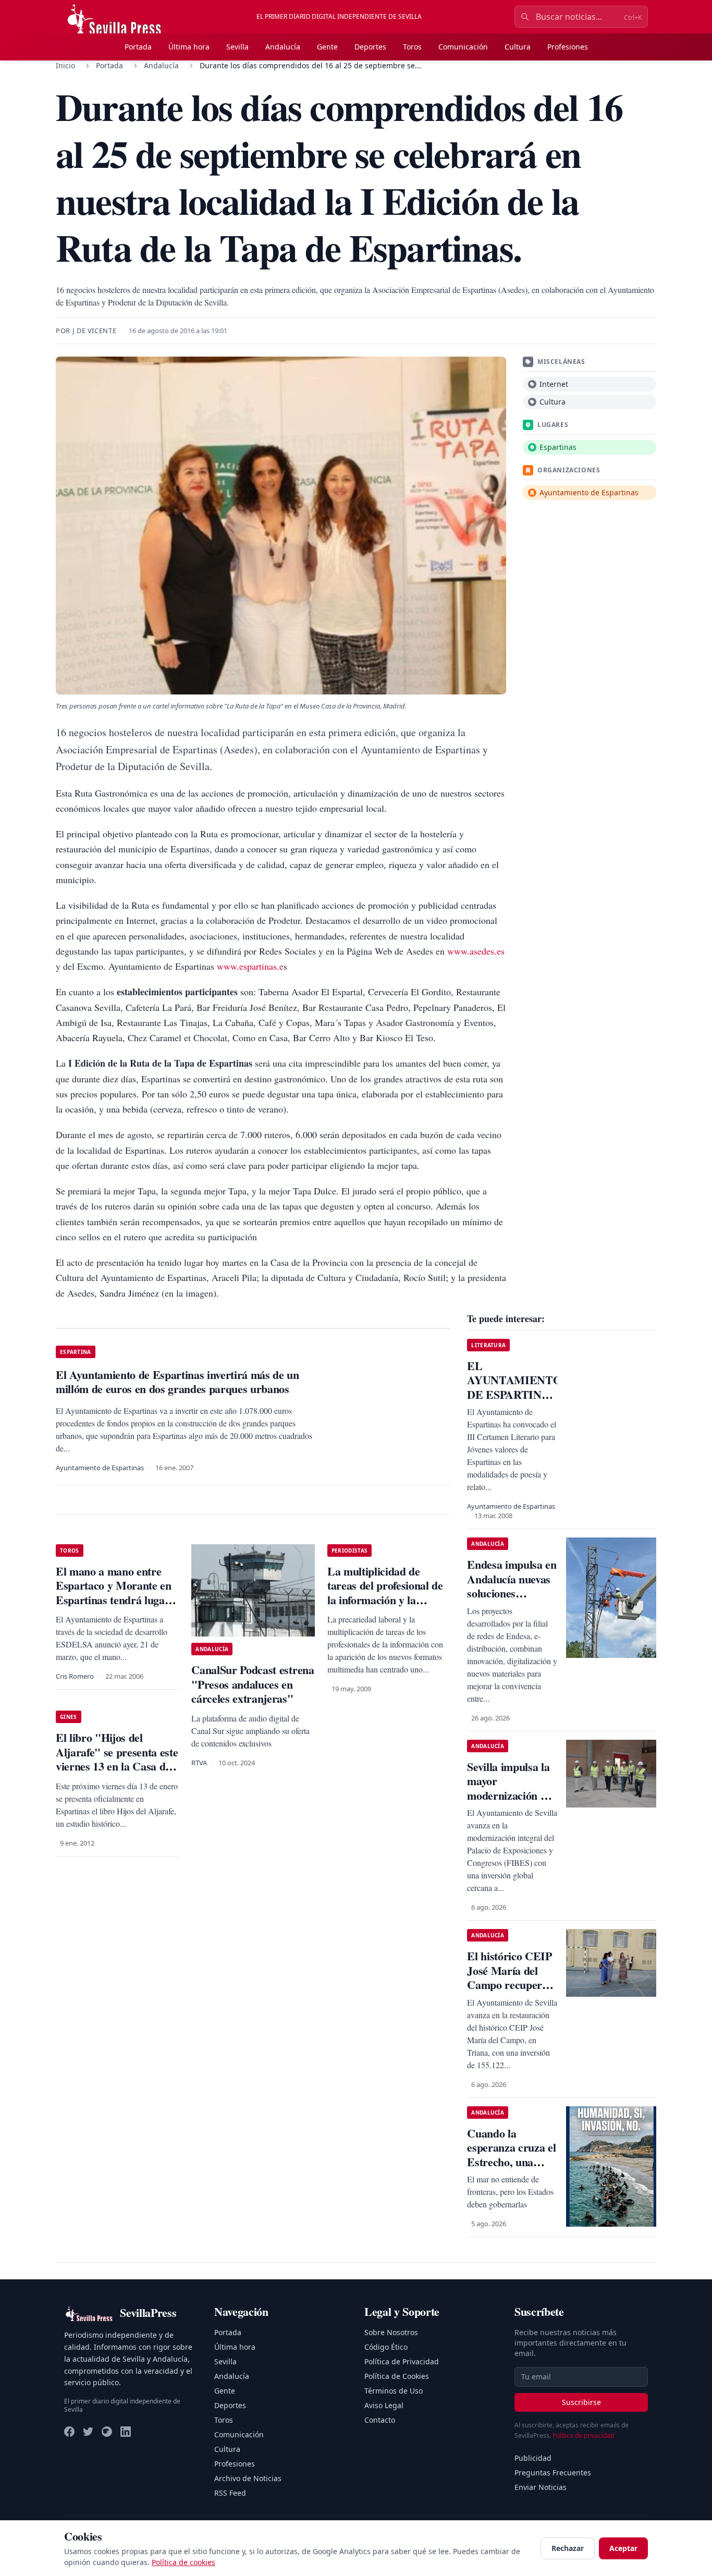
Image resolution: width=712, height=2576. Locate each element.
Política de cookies (183, 2562)
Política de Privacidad (402, 2361)
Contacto (380, 2420)
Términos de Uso (394, 2391)
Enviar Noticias (541, 2487)
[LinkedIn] (126, 2432)
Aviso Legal (384, 2405)
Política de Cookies (397, 2376)
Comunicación (463, 47)
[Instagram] (107, 2432)
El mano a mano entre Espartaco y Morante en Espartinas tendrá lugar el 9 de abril (114, 1593)
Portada (138, 47)
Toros (412, 47)
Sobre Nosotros (391, 2332)
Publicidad (533, 2458)
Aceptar (623, 2548)
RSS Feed (230, 2493)
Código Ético (386, 2347)
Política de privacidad (583, 2435)
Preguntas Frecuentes (553, 2473)
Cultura (518, 47)
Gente (327, 47)
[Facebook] (69, 2432)
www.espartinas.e (250, 966)
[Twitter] (88, 2432)
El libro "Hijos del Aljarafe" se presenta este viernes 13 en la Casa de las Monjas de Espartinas (117, 1759)
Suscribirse (581, 2402)
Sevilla (237, 47)
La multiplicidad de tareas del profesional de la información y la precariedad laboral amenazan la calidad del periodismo (385, 1607)
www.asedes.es (476, 951)
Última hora (189, 47)
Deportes (370, 47)
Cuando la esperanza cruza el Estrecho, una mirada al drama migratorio (511, 2162)
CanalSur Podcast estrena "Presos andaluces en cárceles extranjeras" (253, 1684)
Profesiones (568, 47)
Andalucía (283, 47)
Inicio (65, 65)
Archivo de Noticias (248, 2478)
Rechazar (568, 2548)
